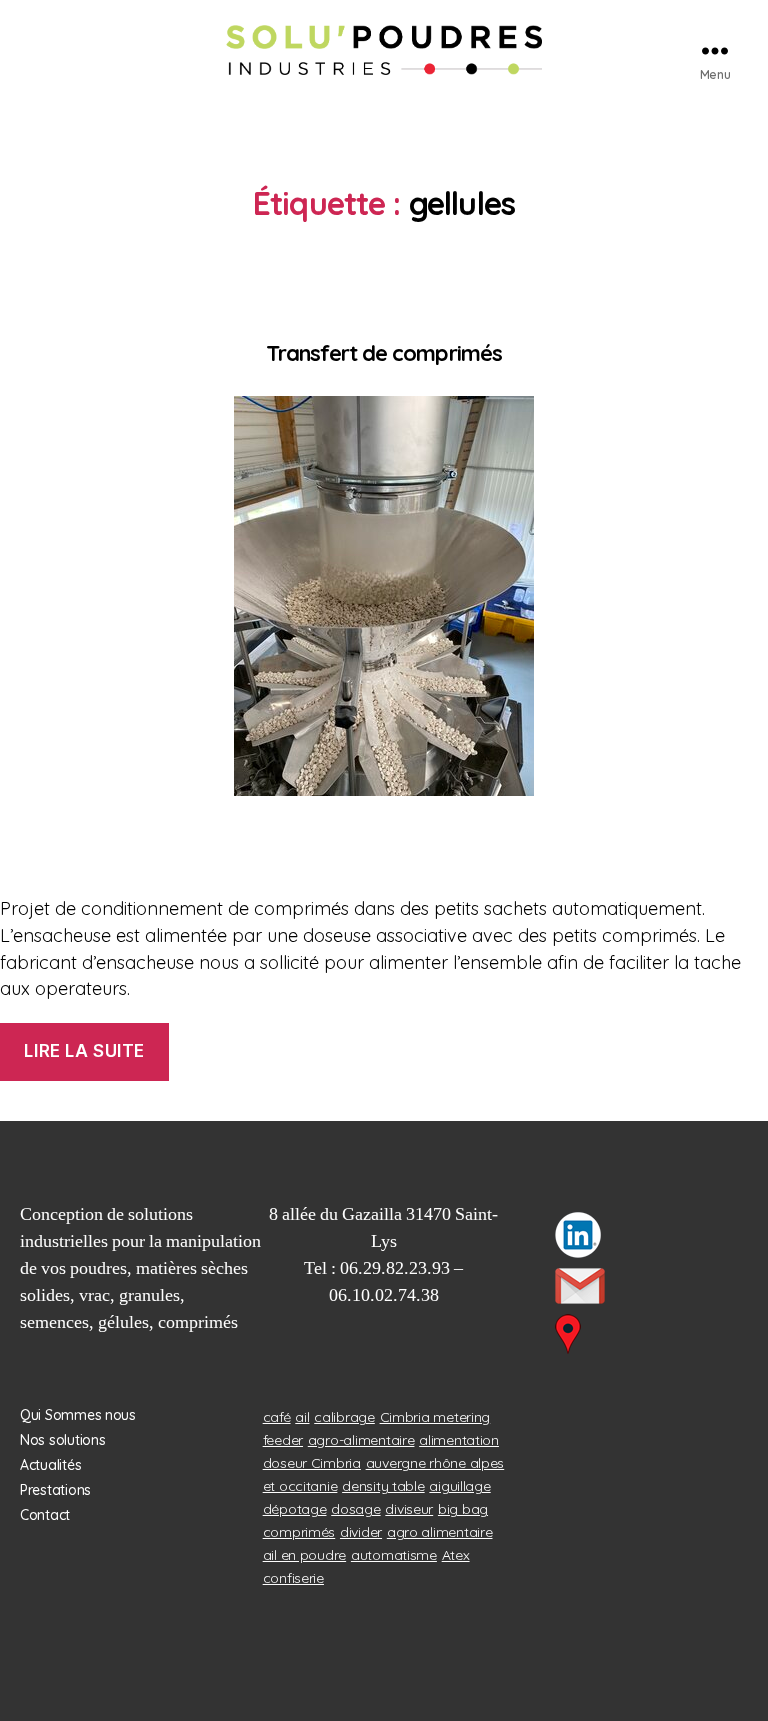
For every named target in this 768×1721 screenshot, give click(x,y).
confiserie (293, 1578)
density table (383, 1486)
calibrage (344, 1417)
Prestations (55, 1490)
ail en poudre (305, 1555)
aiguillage (459, 1486)
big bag (463, 1509)
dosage (355, 1509)
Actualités (50, 1465)
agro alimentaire (440, 1532)
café (277, 1417)
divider (361, 1532)
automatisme (394, 1555)
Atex (456, 1555)
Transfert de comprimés (384, 353)
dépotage (295, 1509)
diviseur (409, 1509)
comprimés (299, 1532)
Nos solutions (63, 1440)
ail (302, 1417)
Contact (45, 1515)
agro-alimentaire (361, 1440)
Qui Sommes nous (78, 1415)
